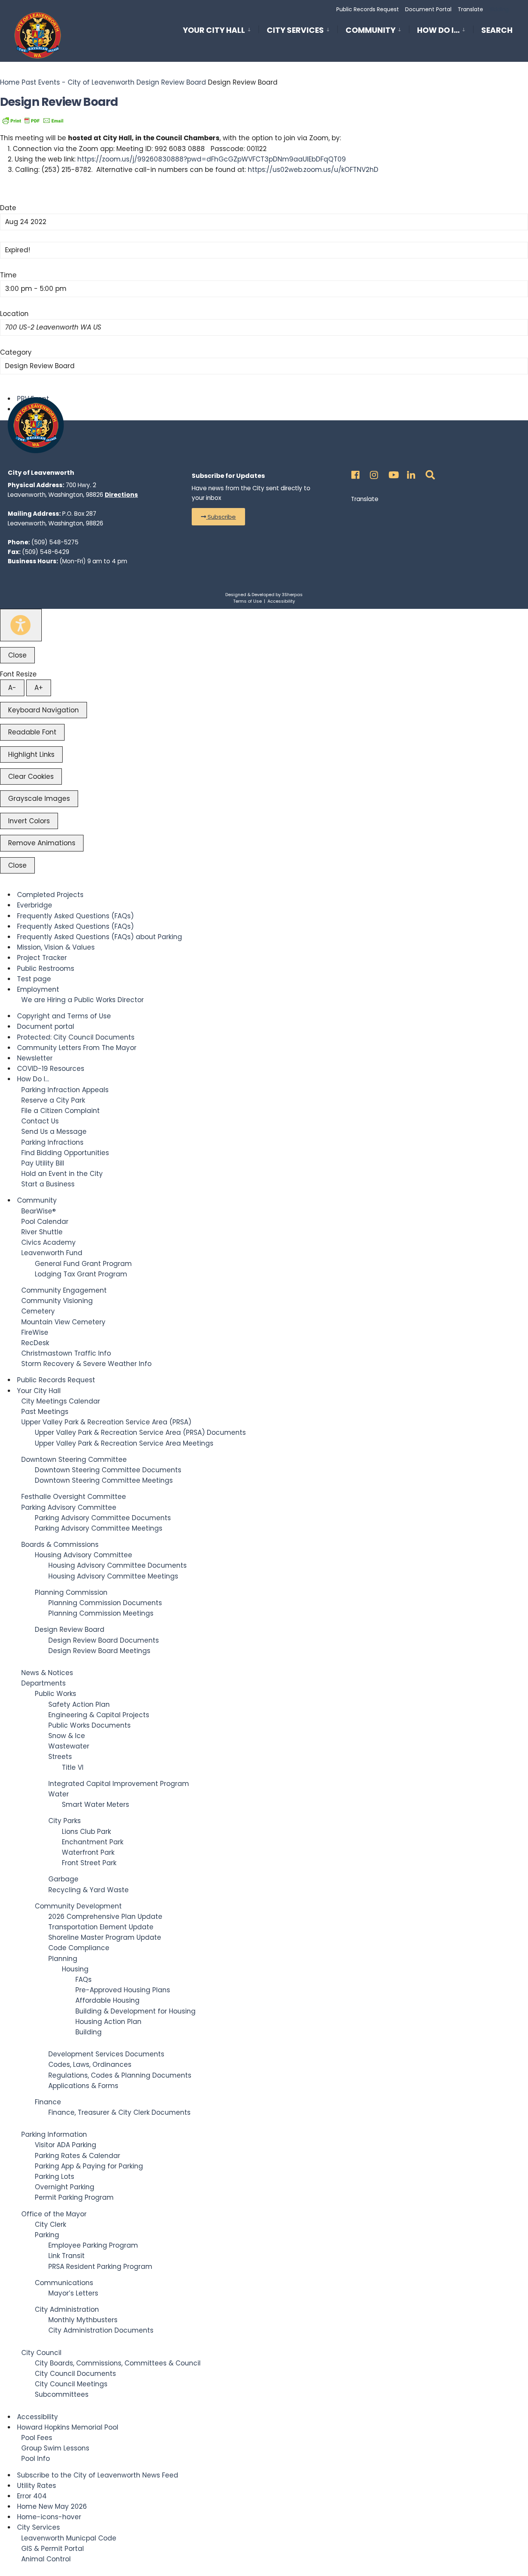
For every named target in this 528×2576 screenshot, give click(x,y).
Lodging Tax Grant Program (81, 1274)
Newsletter (35, 1058)
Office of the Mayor (54, 2214)
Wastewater (69, 1746)
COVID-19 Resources (51, 1069)
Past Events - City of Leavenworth (78, 82)
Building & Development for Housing (135, 2011)
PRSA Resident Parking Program (100, 2267)
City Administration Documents (101, 2330)
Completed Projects (50, 895)
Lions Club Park (86, 1832)
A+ (39, 688)
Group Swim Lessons (55, 2448)
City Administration (67, 2309)
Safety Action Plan (79, 1704)
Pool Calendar (45, 1222)
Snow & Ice (67, 1736)
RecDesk (35, 1343)
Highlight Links (31, 754)
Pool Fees (37, 2438)
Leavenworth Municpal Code (69, 2538)
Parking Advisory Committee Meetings (99, 1528)
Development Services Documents (106, 2054)
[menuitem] (221, 29)
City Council (41, 2353)
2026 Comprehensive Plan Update (105, 1917)
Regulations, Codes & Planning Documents (120, 2075)
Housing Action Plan (108, 2022)
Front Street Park (89, 1863)
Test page (34, 979)
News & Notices (47, 1673)
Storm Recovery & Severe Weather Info (86, 1364)
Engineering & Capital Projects (99, 1715)
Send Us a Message (54, 1132)
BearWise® (38, 1211)
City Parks (65, 1821)
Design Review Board (171, 82)
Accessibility (281, 601)
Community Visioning (57, 1301)
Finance (48, 2102)
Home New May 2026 (52, 2506)
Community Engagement (64, 1290)
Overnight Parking (65, 2187)
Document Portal (428, 9)
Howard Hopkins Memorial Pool (68, 2427)
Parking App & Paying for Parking (89, 2166)
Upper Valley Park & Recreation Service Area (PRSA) (106, 1422)
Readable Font (32, 732)
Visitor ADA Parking (66, 2145)
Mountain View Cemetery (63, 1322)
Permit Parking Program (74, 2197)
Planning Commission (71, 1592)
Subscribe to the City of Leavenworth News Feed (98, 2475)
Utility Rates (37, 2486)
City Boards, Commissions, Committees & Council (118, 2363)
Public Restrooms (46, 969)
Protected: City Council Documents (76, 1037)
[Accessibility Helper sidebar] (21, 625)
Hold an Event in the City (62, 1174)
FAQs (83, 1980)
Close (17, 655)
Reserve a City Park (53, 1100)
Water (59, 1794)
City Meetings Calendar (61, 1401)
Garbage (63, 1879)
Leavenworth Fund (52, 1253)
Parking (47, 2235)
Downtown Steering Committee (74, 1460)
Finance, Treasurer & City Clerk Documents (119, 2112)
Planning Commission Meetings (101, 1613)
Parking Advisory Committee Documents (103, 1518)
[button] (218, 517)
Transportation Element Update (101, 1927)
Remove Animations (42, 843)
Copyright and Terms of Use (64, 1016)
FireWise (35, 1332)
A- (12, 688)
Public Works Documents (89, 1725)
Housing (75, 1969)
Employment (38, 989)
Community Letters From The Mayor (77, 1048)
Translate (470, 9)
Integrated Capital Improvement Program (119, 1784)
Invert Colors (29, 821)
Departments (43, 1683)
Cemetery (38, 1311)
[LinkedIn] (410, 473)
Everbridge (35, 905)
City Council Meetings (71, 2384)
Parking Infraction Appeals (65, 1090)
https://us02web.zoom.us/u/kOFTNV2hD (313, 170)
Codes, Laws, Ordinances (90, 2065)
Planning (63, 1959)
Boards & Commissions (60, 1545)
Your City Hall (214, 30)
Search (497, 32)
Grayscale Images (39, 799)
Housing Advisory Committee (83, 1555)
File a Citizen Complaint (60, 1111)
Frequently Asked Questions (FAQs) (75, 916)
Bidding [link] (498, 9)
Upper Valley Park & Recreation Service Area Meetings (124, 1443)
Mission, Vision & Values (56, 947)
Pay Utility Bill (43, 1163)
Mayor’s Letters (73, 2293)
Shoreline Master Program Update (105, 1937)
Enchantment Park (93, 1842)
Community (370, 30)
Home (11, 82)
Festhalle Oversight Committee (74, 1497)
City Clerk (50, 2224)
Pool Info (36, 2459)
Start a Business (48, 1184)
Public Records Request (368, 9)
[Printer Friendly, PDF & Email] (33, 120)
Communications (64, 2283)
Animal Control (46, 2559)
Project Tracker (42, 958)
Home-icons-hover (49, 2517)
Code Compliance (79, 1948)
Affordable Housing (107, 2000)
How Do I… (438, 30)
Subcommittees (62, 2394)
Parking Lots (55, 2177)
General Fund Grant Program (83, 1264)
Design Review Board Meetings (99, 1651)
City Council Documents (75, 2374)
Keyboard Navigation (43, 710)
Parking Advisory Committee (69, 1507)
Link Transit (66, 2256)
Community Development (78, 1906)
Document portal (46, 1026)
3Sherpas (292, 595)
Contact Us (40, 1121)
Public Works (55, 1694)
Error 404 (32, 2496)
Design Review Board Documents (104, 1640)
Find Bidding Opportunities (65, 1153)
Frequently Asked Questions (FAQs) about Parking (100, 937)
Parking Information (54, 2134)
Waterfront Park (88, 1852)
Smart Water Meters (95, 1805)
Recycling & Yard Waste (89, 1890)
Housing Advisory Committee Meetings (113, 1576)
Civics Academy (49, 1242)
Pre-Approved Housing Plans (123, 1990)
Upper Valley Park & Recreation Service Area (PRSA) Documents (140, 1432)
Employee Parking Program (93, 2245)
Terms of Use (247, 601)
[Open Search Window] (429, 473)
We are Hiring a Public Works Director (83, 1000)
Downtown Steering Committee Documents (108, 1470)
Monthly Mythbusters (83, 2320)
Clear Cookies (31, 777)
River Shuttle (42, 1232)
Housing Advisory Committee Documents (118, 1565)
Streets (60, 1757)
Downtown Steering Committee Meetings (104, 1480)
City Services (295, 30)
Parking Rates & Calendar (77, 2156)
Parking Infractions (52, 1142)
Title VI (73, 1767)
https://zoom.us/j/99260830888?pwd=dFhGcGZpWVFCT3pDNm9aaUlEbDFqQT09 (212, 159)
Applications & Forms (83, 2086)
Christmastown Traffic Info (66, 1353)
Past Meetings (45, 1412)
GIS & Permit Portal (53, 2549)
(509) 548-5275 (55, 542)
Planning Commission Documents (105, 1603)
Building (89, 2032)
